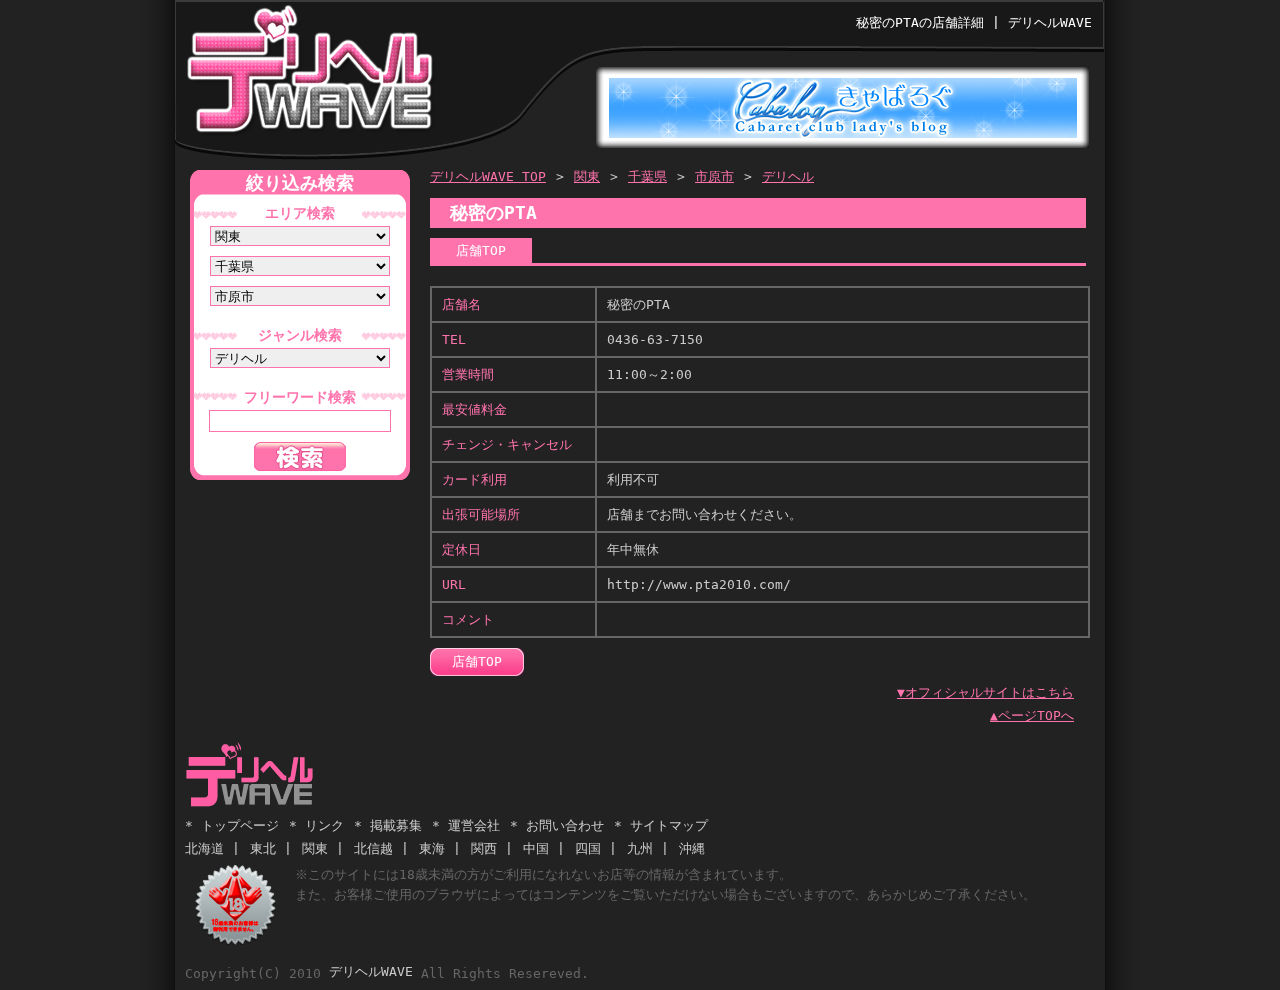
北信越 (373, 848)
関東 (587, 176)
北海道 (204, 848)
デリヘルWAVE (308, 74)
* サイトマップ (661, 825)
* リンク (316, 825)
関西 (484, 848)
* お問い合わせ (557, 825)
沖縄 (692, 848)
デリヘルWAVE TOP (488, 176)
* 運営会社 (466, 825)
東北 (263, 848)
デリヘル (788, 176)
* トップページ (232, 825)
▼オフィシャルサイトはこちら (985, 692)
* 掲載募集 (388, 825)
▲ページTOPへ (1032, 715)
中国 (536, 848)
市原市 (714, 176)
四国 (588, 848)
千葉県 (647, 176)
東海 (432, 848)
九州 (640, 848)
